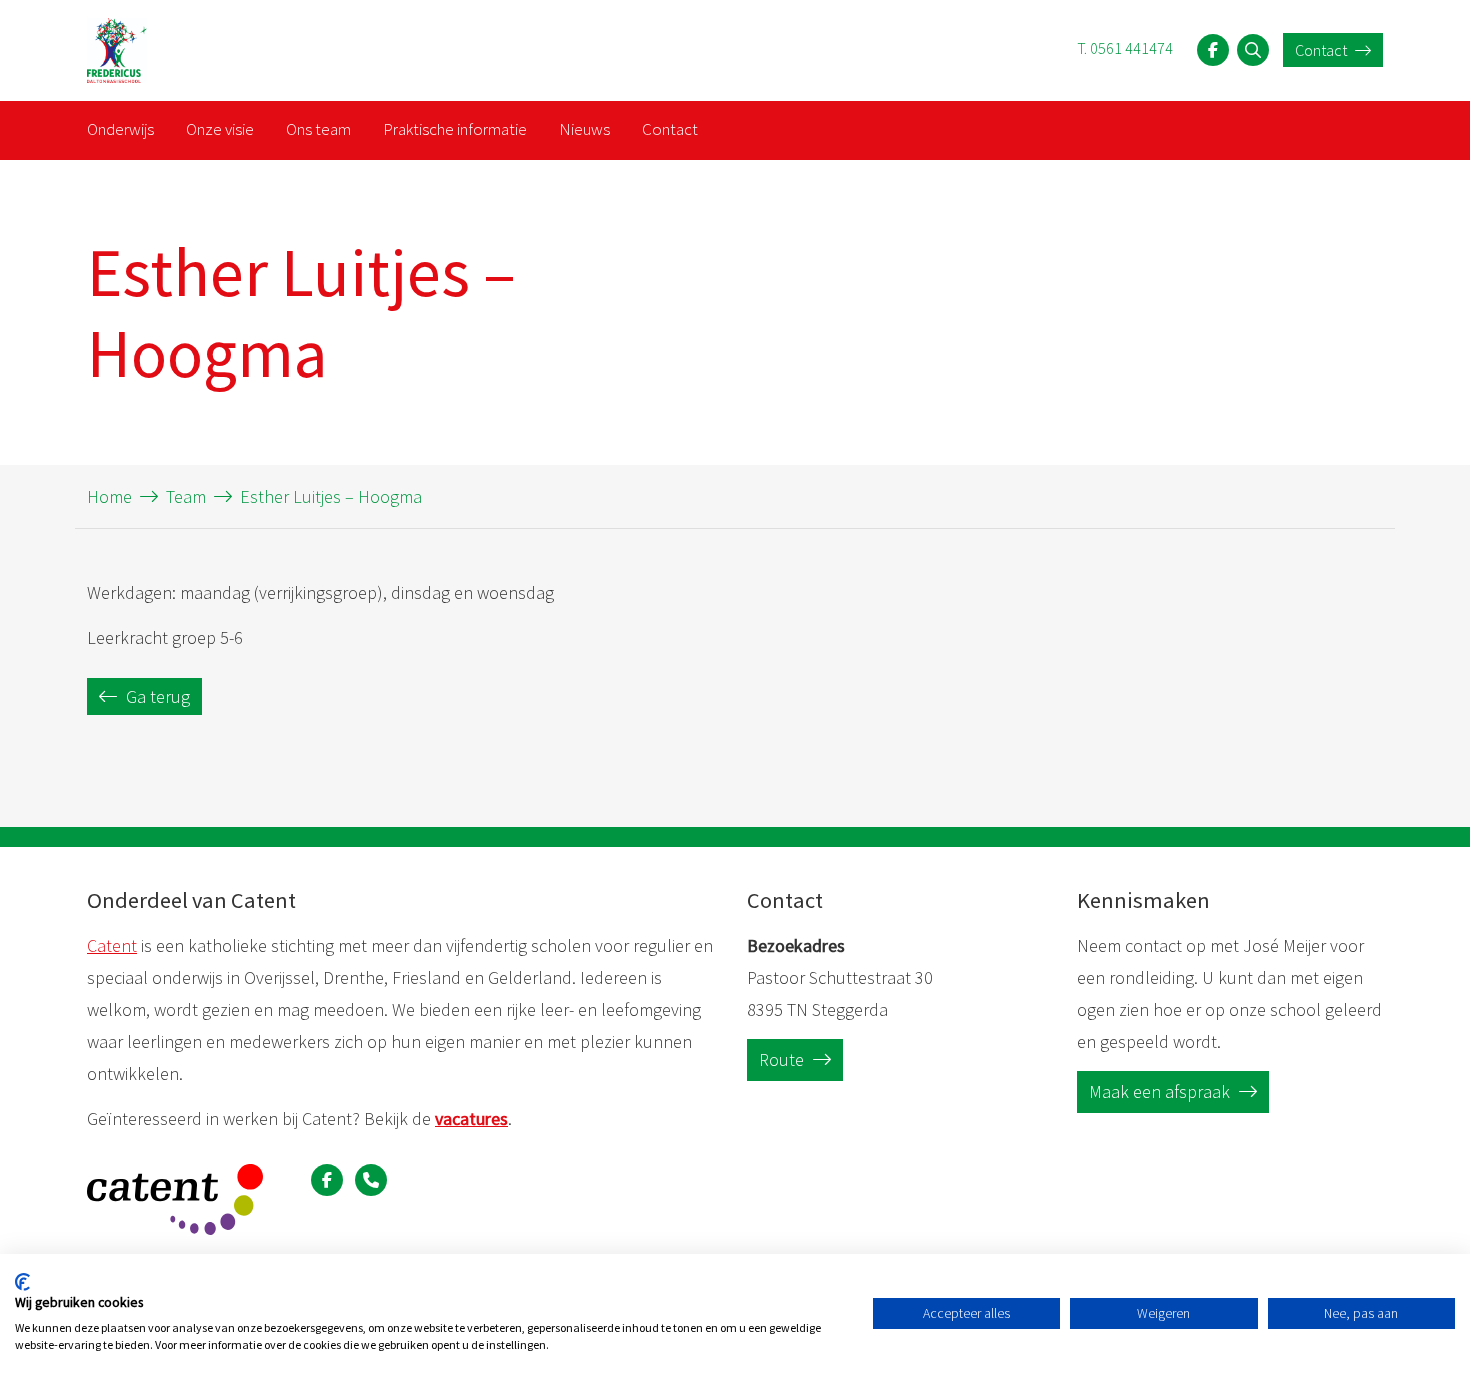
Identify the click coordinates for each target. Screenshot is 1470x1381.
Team (186, 496)
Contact (1322, 50)
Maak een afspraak (1161, 1091)
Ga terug (156, 696)
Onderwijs (120, 129)
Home (109, 496)
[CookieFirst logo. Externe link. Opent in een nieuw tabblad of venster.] (22, 1282)
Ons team (318, 129)
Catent (112, 945)
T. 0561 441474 (1125, 48)
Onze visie (220, 129)
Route (783, 1059)
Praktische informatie (455, 129)
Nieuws (584, 129)
